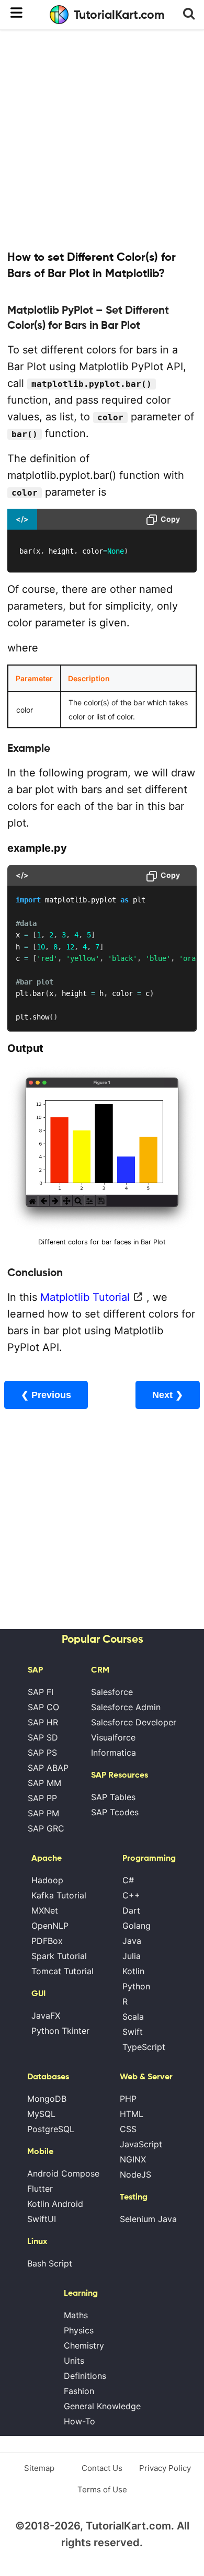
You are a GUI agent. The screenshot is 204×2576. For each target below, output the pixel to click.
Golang (137, 1926)
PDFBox (47, 1941)
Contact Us (102, 2468)
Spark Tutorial (59, 1956)
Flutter (40, 2189)
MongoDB (47, 2099)
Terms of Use (102, 2489)
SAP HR (43, 1722)
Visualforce (113, 1737)
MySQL (41, 2114)
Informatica (114, 1753)
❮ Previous (46, 1395)
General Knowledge (102, 2406)
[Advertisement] (102, 139)
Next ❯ (168, 1395)
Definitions (85, 2376)
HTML (132, 2114)
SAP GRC (46, 1828)
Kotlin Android (55, 2204)
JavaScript (141, 2144)
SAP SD (43, 1737)
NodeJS (135, 2174)
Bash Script (50, 2263)
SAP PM (43, 1813)
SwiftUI (42, 2219)
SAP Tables (113, 1797)
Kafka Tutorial (59, 1895)
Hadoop (47, 1880)
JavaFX (46, 2016)
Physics (79, 2330)
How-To (80, 2421)
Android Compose (63, 2173)
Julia (132, 1956)
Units (74, 2361)
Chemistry (84, 2345)
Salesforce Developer (134, 1722)
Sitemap (39, 2468)
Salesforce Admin (126, 1707)
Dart (131, 1910)
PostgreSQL (51, 2129)
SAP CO (43, 1707)
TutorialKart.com (119, 15)
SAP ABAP (48, 1768)
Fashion (79, 2391)
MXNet (45, 1910)
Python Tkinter (60, 2031)
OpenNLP (50, 1926)
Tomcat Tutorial (63, 1971)
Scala (133, 2017)
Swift (133, 2032)
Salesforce (112, 1692)
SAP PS (42, 1753)
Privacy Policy (165, 2468)
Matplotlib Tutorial (85, 1297)
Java (132, 1941)
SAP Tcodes (115, 1812)
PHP (128, 2099)
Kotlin (133, 1971)
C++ (131, 1895)
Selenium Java (148, 2219)
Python (136, 1986)
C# (128, 1880)
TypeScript (144, 2047)
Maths (76, 2315)
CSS (128, 2129)
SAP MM (44, 1783)
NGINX (133, 2159)
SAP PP (42, 1798)
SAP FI (41, 1692)
